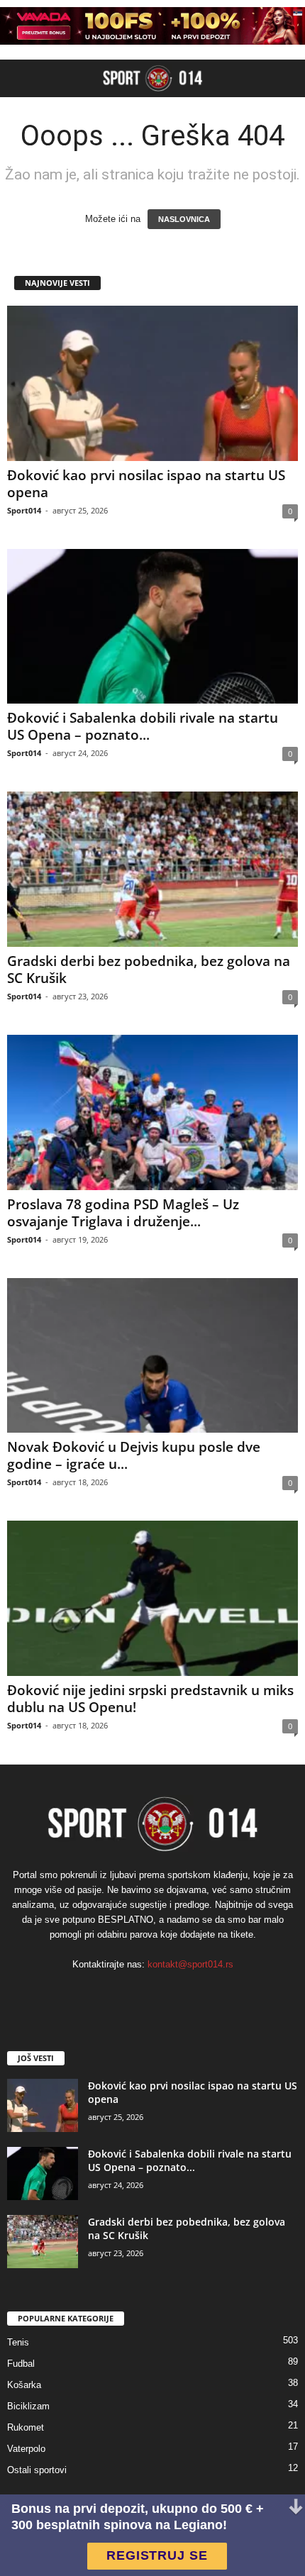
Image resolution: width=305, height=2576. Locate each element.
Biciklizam (28, 2406)
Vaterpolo (26, 2449)
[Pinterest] (168, 1993)
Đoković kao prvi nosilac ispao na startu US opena (146, 484)
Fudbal (21, 2364)
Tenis (18, 2342)
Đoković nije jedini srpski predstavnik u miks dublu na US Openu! (150, 1699)
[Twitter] (196, 1993)
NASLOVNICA (184, 219)
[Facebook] (110, 1993)
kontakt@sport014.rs (190, 1964)
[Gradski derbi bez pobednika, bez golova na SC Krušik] (152, 869)
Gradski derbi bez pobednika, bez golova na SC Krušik (149, 970)
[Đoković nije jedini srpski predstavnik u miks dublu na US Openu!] (152, 1598)
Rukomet (26, 2427)
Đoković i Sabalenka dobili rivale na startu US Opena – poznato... (143, 726)
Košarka (24, 2385)
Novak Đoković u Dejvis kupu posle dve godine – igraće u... (134, 1455)
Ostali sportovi (37, 2470)
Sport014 (24, 510)
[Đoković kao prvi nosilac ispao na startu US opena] (152, 383)
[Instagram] (139, 1993)
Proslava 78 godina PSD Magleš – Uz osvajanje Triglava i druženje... (123, 1213)
